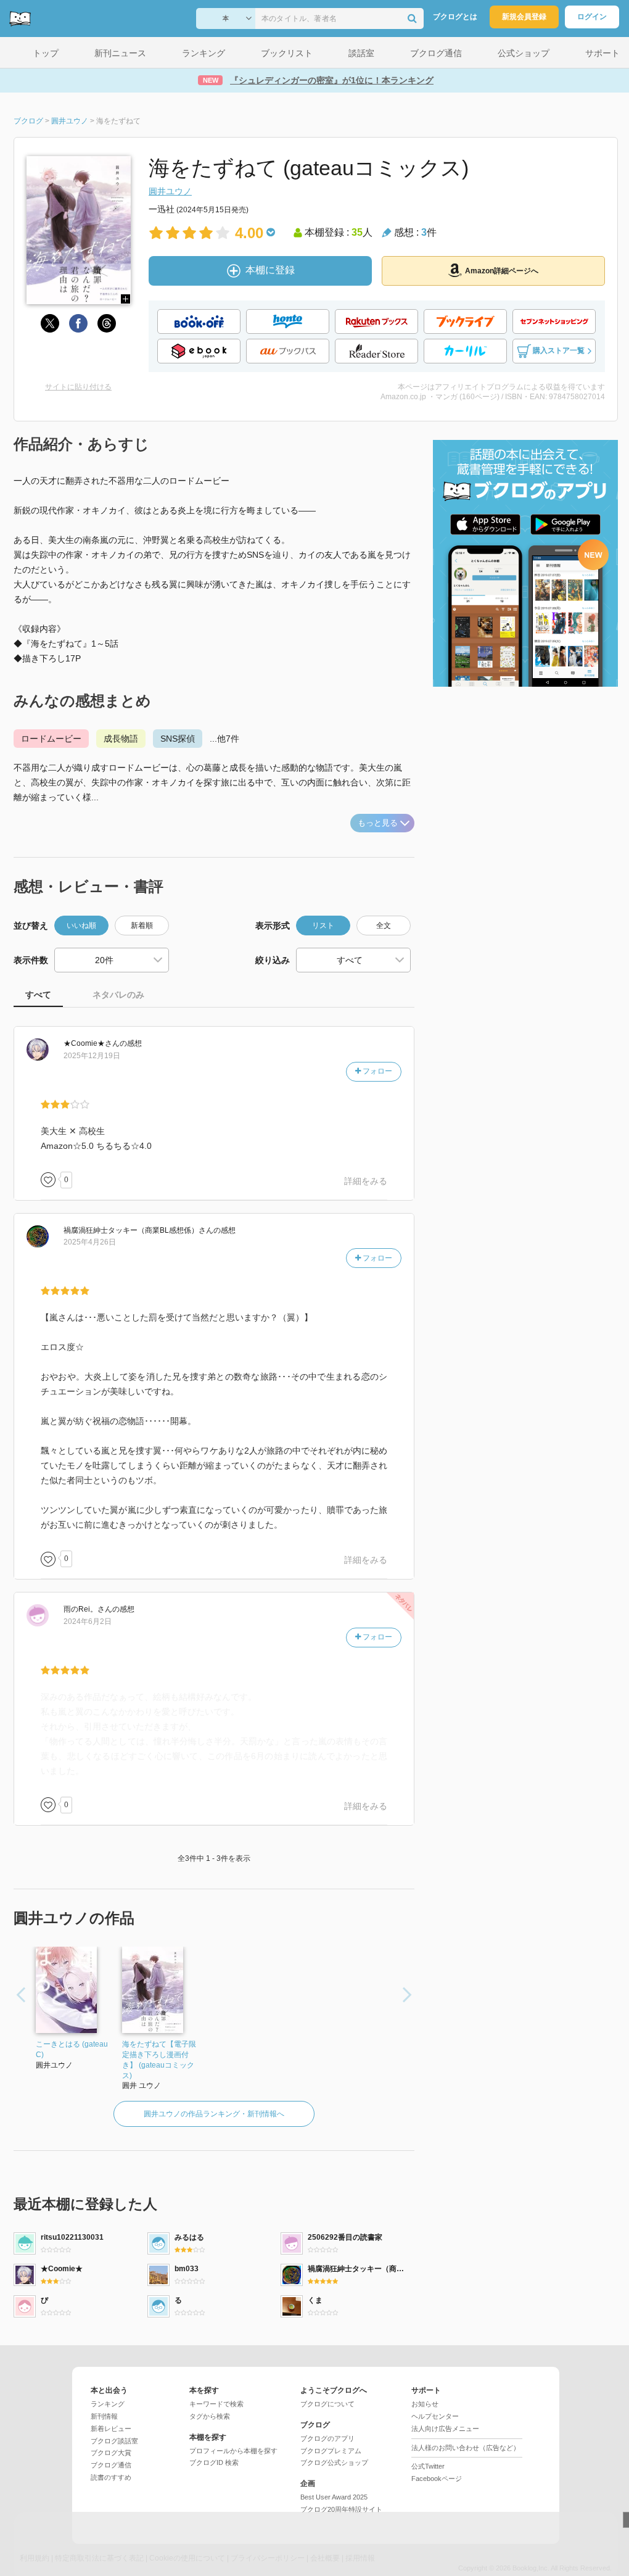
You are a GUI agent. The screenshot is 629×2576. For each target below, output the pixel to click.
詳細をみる (366, 1181)
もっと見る (378, 823)
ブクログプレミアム (331, 2451)
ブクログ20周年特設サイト (341, 2509)
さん (92, 1043)
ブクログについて (327, 2404)
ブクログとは (455, 17)
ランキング (108, 2404)
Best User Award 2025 (334, 2497)
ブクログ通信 (111, 2465)
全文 (384, 926)
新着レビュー (111, 2429)
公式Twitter (428, 2466)
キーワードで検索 (216, 2404)
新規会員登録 (524, 17)
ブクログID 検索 (214, 2462)
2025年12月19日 (92, 1056)
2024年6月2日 (88, 1621)
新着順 (142, 926)
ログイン (592, 17)
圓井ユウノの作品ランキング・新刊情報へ (214, 2114)
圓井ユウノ (170, 191)
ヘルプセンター (435, 2416)
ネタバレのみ (118, 995)
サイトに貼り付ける (78, 387)
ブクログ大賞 (111, 2453)
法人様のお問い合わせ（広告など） (466, 2448)
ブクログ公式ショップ (334, 2462)
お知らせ (425, 2404)
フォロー (376, 1071)
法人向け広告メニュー (445, 2429)
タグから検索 (210, 2416)
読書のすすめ (111, 2477)
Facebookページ (437, 2479)
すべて (38, 995)
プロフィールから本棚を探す (233, 2451)
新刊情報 (104, 2416)
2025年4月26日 (90, 1242)
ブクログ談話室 (114, 2441)
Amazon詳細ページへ (502, 271)
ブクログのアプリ (327, 2438)
